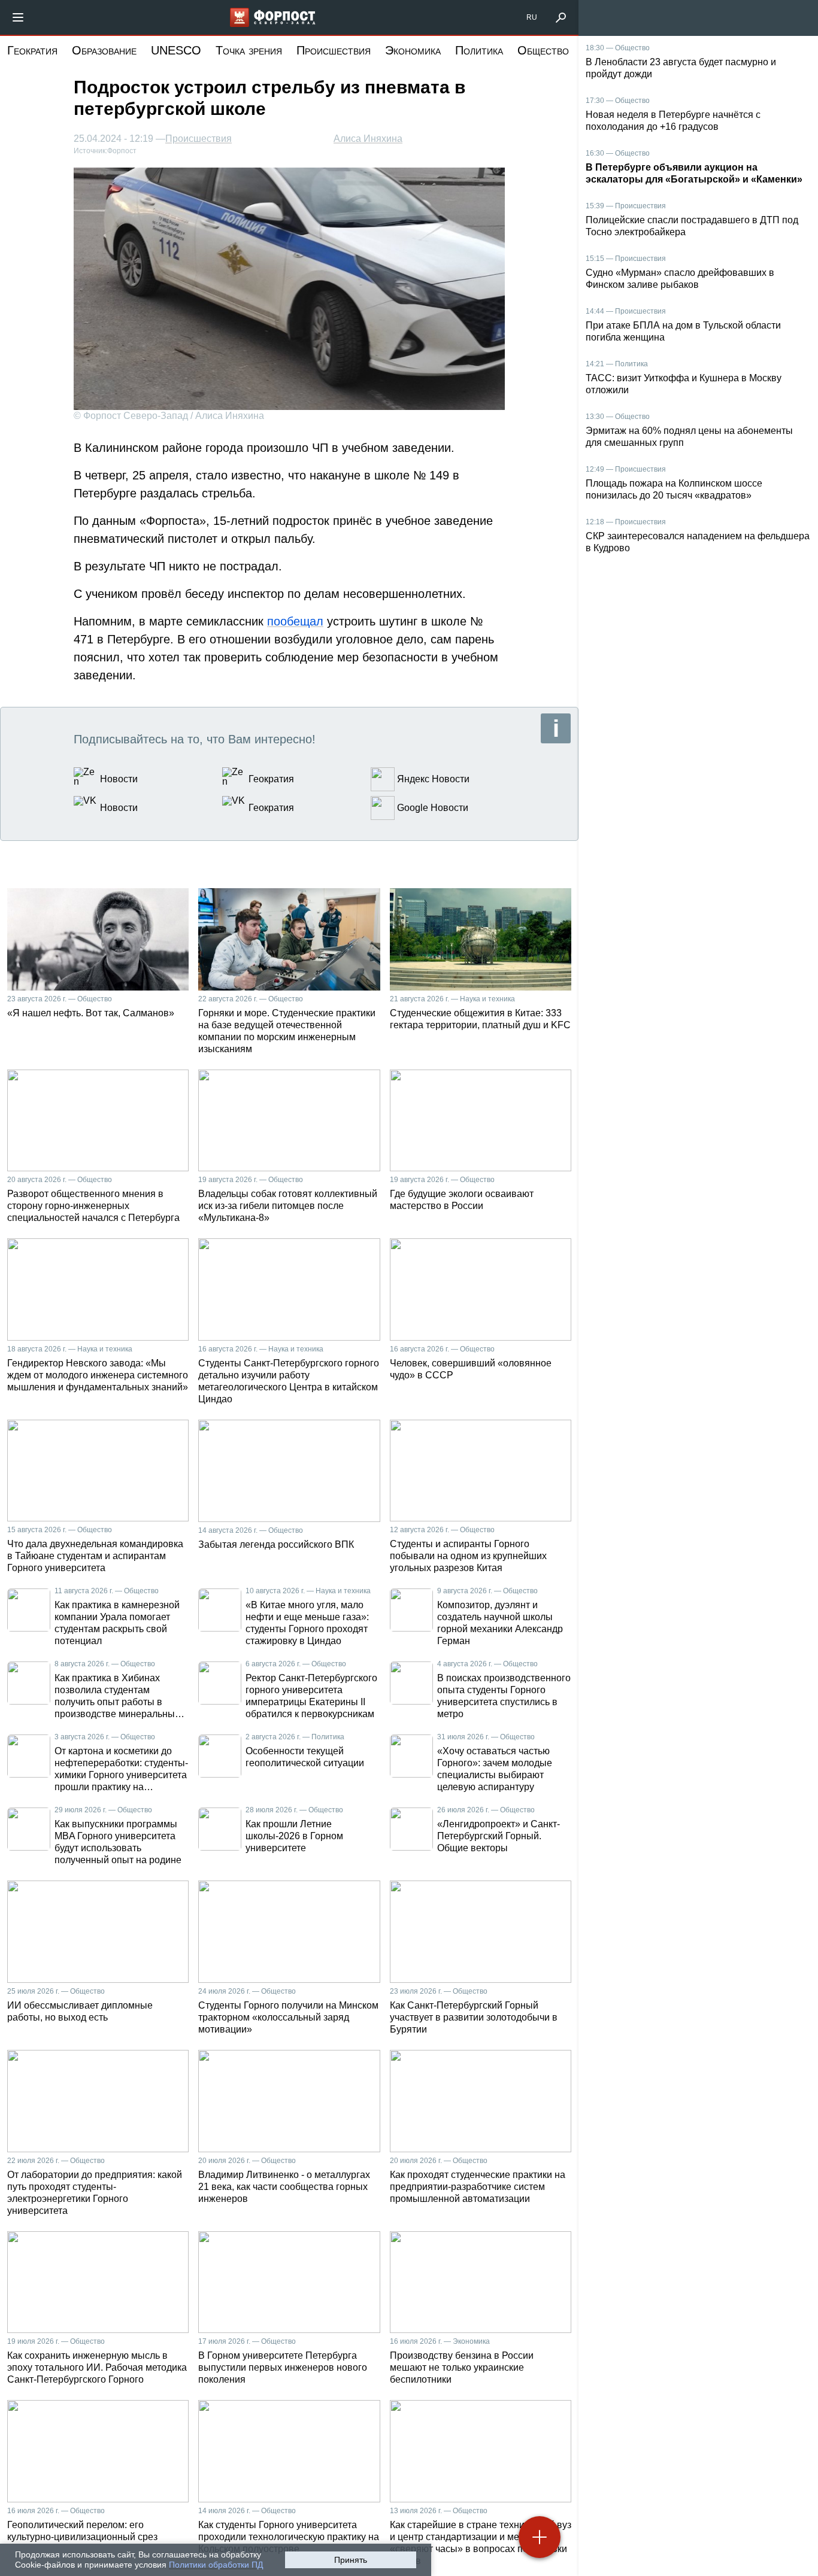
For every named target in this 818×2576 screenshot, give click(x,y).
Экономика (413, 50)
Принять (351, 2560)
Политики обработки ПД (216, 2565)
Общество (543, 50)
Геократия (32, 50)
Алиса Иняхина (368, 139)
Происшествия (334, 50)
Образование (104, 50)
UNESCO (176, 50)
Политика (479, 50)
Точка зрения (249, 50)
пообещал (295, 621)
